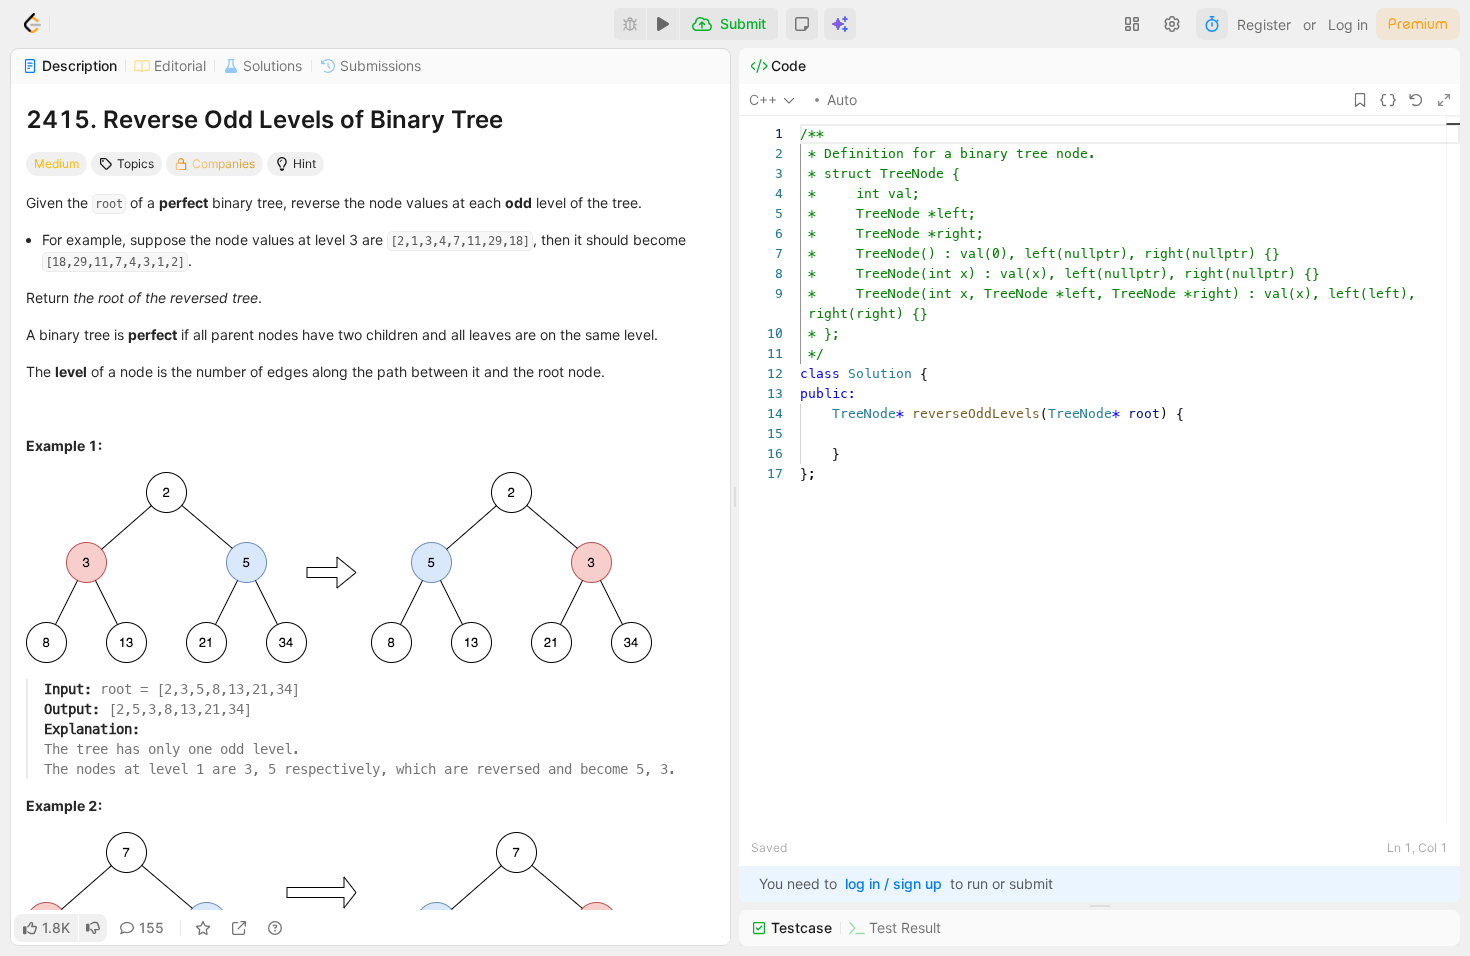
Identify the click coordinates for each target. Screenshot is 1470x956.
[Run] (663, 24)
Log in (1348, 24)
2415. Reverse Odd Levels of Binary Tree (264, 119)
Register (1264, 24)
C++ (763, 99)
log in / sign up (893, 883)
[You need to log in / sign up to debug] (630, 24)
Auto (842, 99)
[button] (802, 24)
